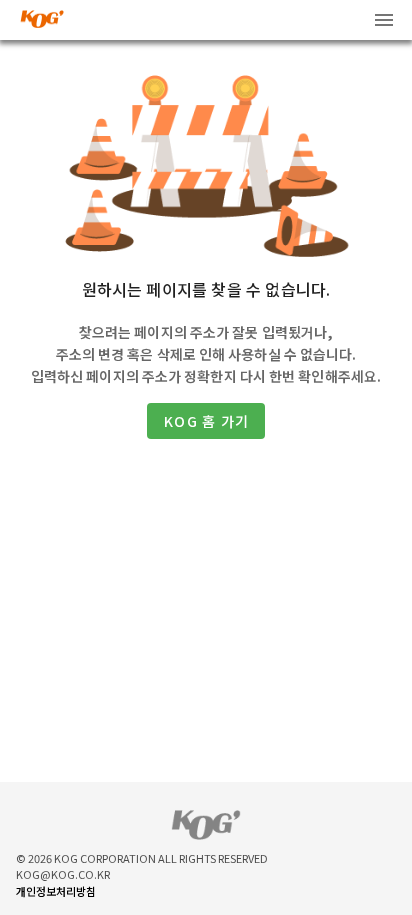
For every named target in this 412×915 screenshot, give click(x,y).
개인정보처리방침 (56, 891)
